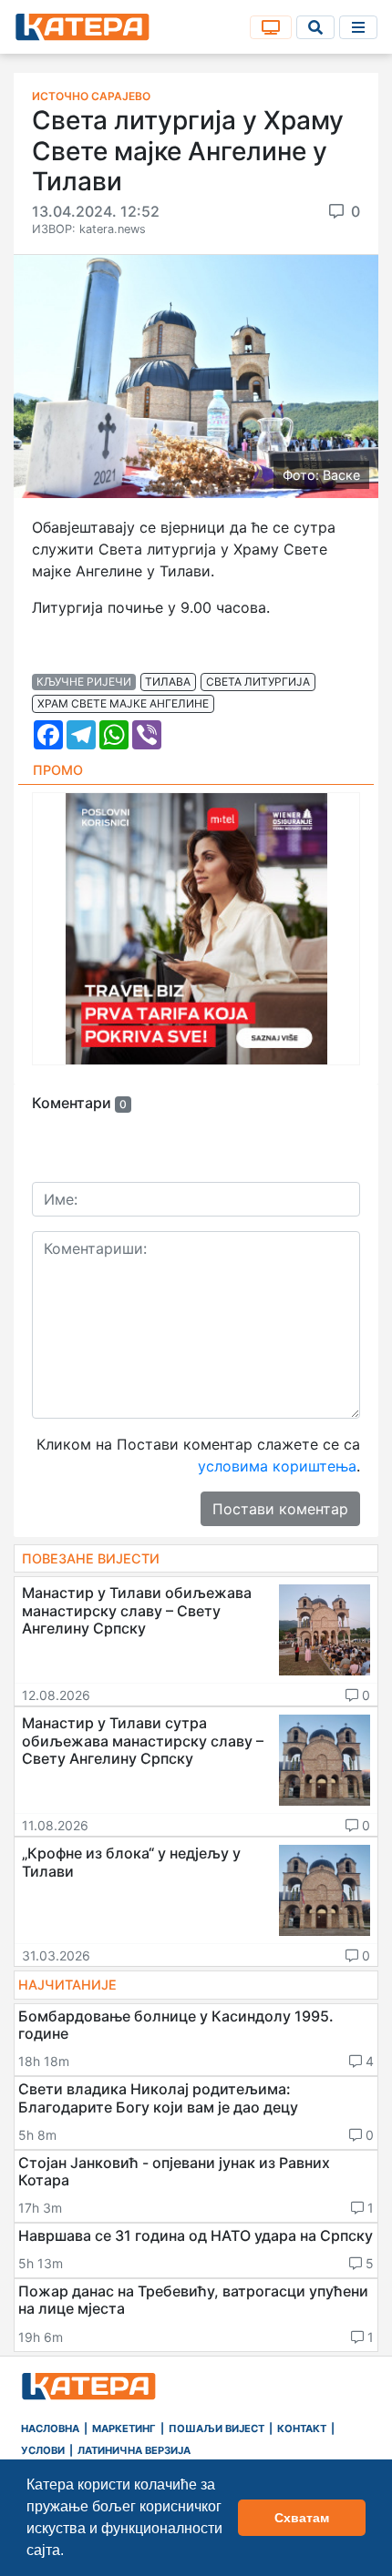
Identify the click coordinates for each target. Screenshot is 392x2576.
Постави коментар (280, 1509)
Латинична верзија (134, 2450)
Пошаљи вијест (217, 2428)
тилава (168, 682)
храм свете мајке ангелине (123, 703)
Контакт (302, 2428)
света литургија (258, 682)
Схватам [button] (302, 2518)
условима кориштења (277, 1466)
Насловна (50, 2428)
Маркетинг (124, 2428)
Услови (43, 2450)
